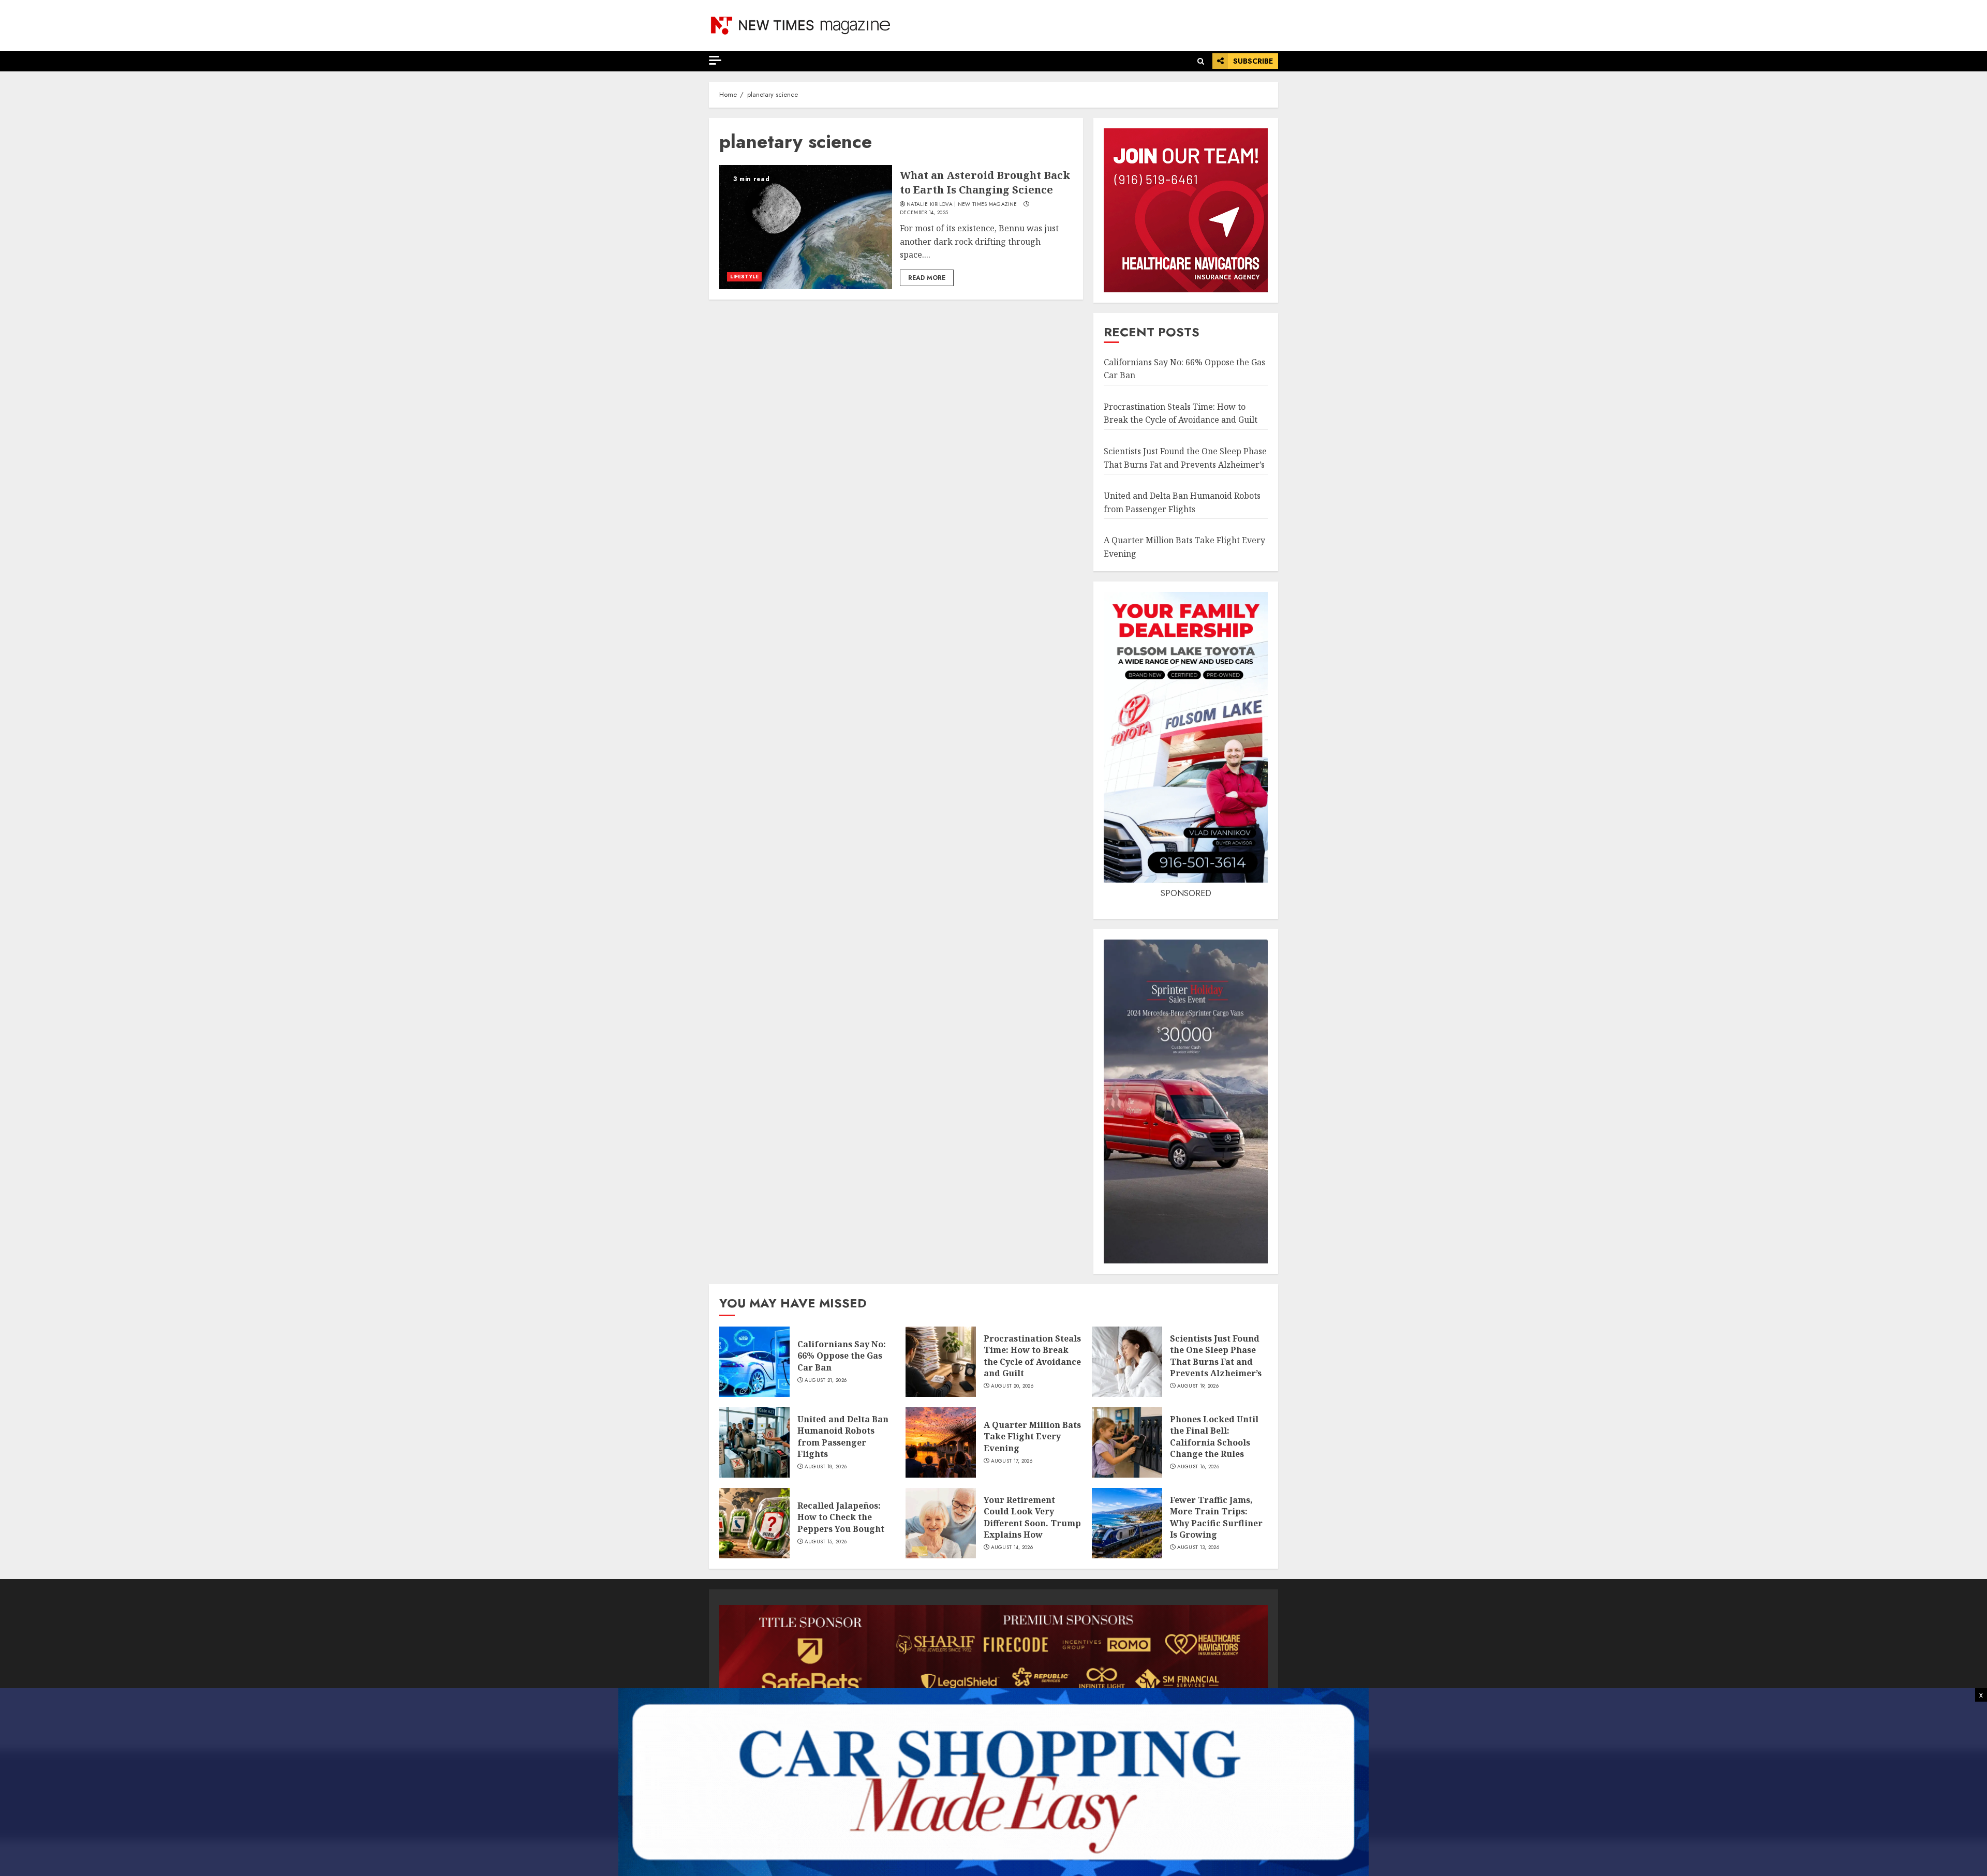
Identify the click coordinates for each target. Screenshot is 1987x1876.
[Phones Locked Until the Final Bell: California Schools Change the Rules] (1127, 1442)
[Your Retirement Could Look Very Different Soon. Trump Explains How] (941, 1523)
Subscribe (1253, 61)
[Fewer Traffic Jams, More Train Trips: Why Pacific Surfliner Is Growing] (1127, 1523)
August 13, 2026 (1198, 1547)
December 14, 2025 (924, 213)
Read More (927, 278)
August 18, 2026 (826, 1467)
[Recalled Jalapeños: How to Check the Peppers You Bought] (754, 1523)
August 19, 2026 (1198, 1386)
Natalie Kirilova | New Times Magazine (962, 204)
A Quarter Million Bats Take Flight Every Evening (1032, 1436)
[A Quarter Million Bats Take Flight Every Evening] (941, 1442)
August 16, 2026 (1198, 1467)
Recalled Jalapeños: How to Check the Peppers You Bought (841, 1517)
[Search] (1201, 61)
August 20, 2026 (1012, 1386)
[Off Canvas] (715, 60)
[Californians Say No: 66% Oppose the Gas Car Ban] (754, 1362)
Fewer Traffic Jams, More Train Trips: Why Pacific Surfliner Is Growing (1216, 1517)
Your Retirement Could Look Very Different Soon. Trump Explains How (1032, 1517)
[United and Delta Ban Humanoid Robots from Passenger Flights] (754, 1442)
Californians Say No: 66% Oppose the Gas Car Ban (842, 1356)
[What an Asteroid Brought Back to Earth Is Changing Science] (806, 227)
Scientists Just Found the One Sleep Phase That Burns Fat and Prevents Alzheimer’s (1216, 1356)
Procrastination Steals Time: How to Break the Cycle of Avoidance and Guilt (1181, 413)
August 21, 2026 (826, 1380)
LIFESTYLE (744, 277)
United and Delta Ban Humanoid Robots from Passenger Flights (843, 1436)
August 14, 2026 (1012, 1547)
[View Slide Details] (993, 1657)
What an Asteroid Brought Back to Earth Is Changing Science (985, 182)
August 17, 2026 (1012, 1461)
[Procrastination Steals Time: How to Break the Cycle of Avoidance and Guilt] (941, 1362)
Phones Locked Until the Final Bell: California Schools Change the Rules (1214, 1436)
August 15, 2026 (826, 1542)
